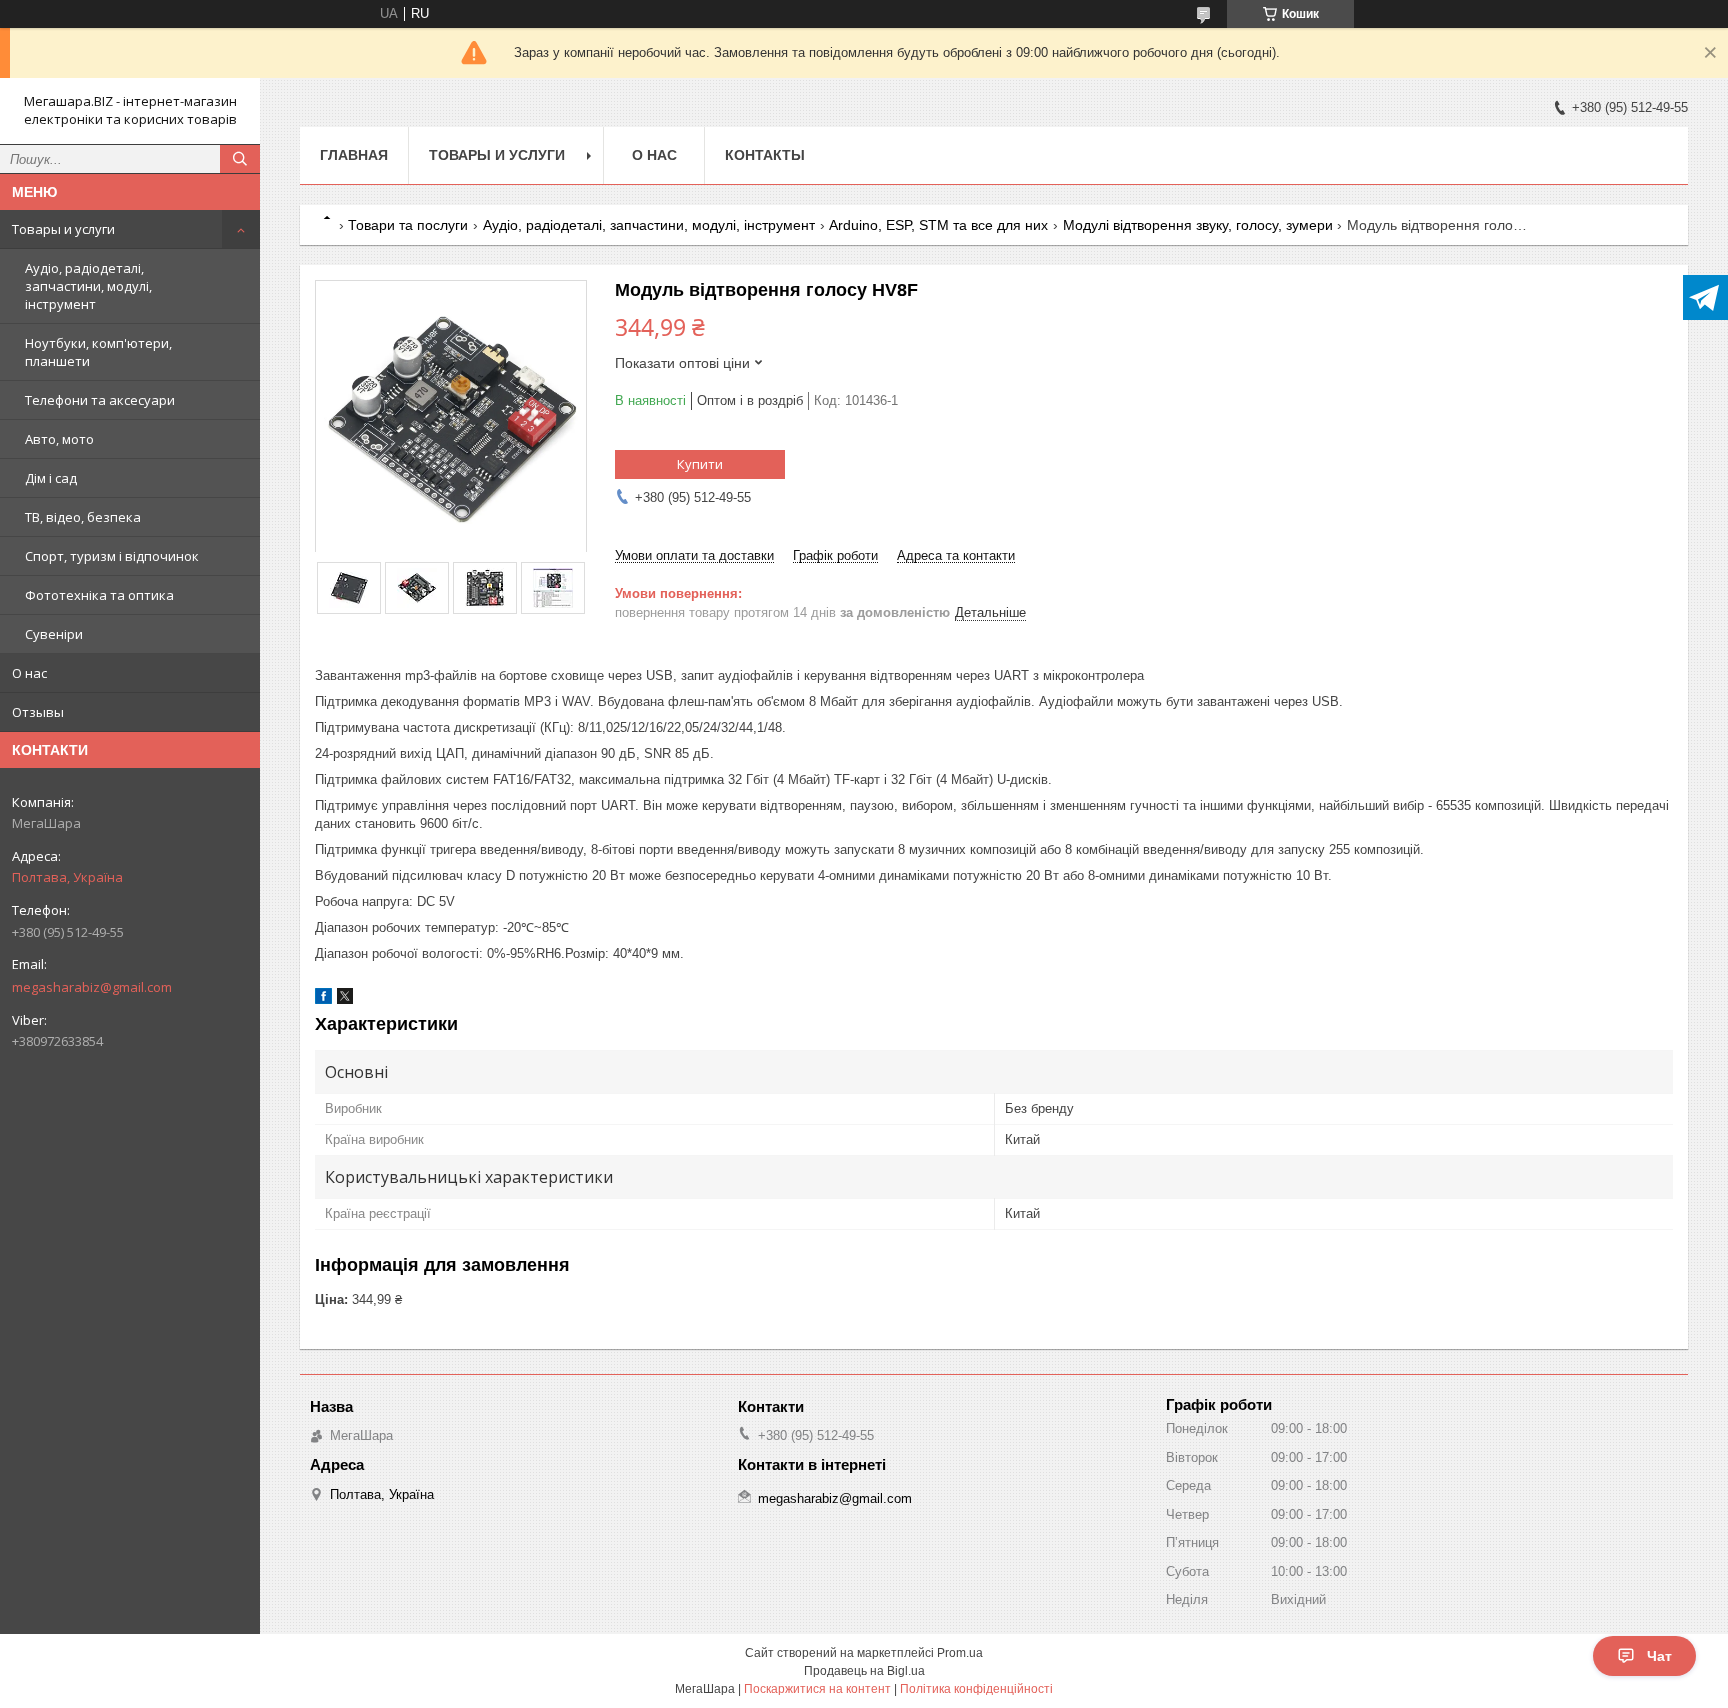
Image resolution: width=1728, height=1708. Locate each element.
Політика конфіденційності (976, 1689)
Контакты (765, 155)
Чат (1659, 1656)
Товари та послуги (408, 225)
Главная (354, 155)
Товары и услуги (63, 229)
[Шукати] (240, 159)
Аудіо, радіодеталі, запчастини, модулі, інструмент (88, 286)
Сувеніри (54, 634)
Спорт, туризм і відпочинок (112, 556)
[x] (345, 999)
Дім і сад (51, 478)
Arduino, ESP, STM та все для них (938, 225)
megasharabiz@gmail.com (92, 987)
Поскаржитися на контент (817, 1689)
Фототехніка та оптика (99, 595)
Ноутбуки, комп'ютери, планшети (98, 352)
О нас (29, 673)
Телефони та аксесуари (100, 400)
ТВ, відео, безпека (83, 517)
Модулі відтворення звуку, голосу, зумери (1198, 225)
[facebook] (323, 999)
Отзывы (38, 712)
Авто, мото (59, 439)
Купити (700, 464)
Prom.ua (960, 1653)
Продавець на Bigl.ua (864, 1671)
